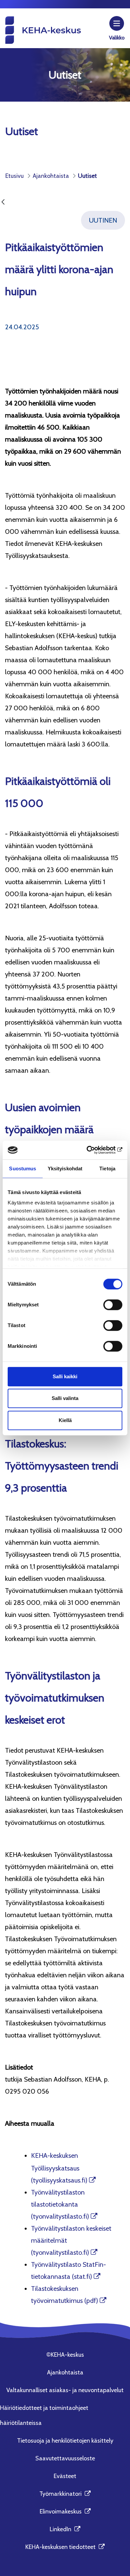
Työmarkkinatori (65, 2494)
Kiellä (65, 1420)
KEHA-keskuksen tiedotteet (65, 2547)
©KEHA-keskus (65, 2355)
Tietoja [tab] (107, 1168)
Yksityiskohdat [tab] (65, 1168)
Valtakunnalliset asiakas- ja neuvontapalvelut (65, 2390)
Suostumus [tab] (22, 1168)
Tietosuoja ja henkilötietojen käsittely (65, 2441)
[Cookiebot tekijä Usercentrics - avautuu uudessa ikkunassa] (93, 1150)
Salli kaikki (65, 1376)
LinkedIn (65, 2529)
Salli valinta (65, 1398)
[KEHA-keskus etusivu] (43, 30)
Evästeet (65, 2476)
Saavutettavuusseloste (65, 2458)
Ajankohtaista (65, 2372)
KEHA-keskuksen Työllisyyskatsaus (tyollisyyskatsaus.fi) (59, 2168)
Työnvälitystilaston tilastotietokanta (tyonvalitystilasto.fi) (60, 2204)
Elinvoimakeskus (65, 2511)
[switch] (113, 1305)
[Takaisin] (3, 202)
